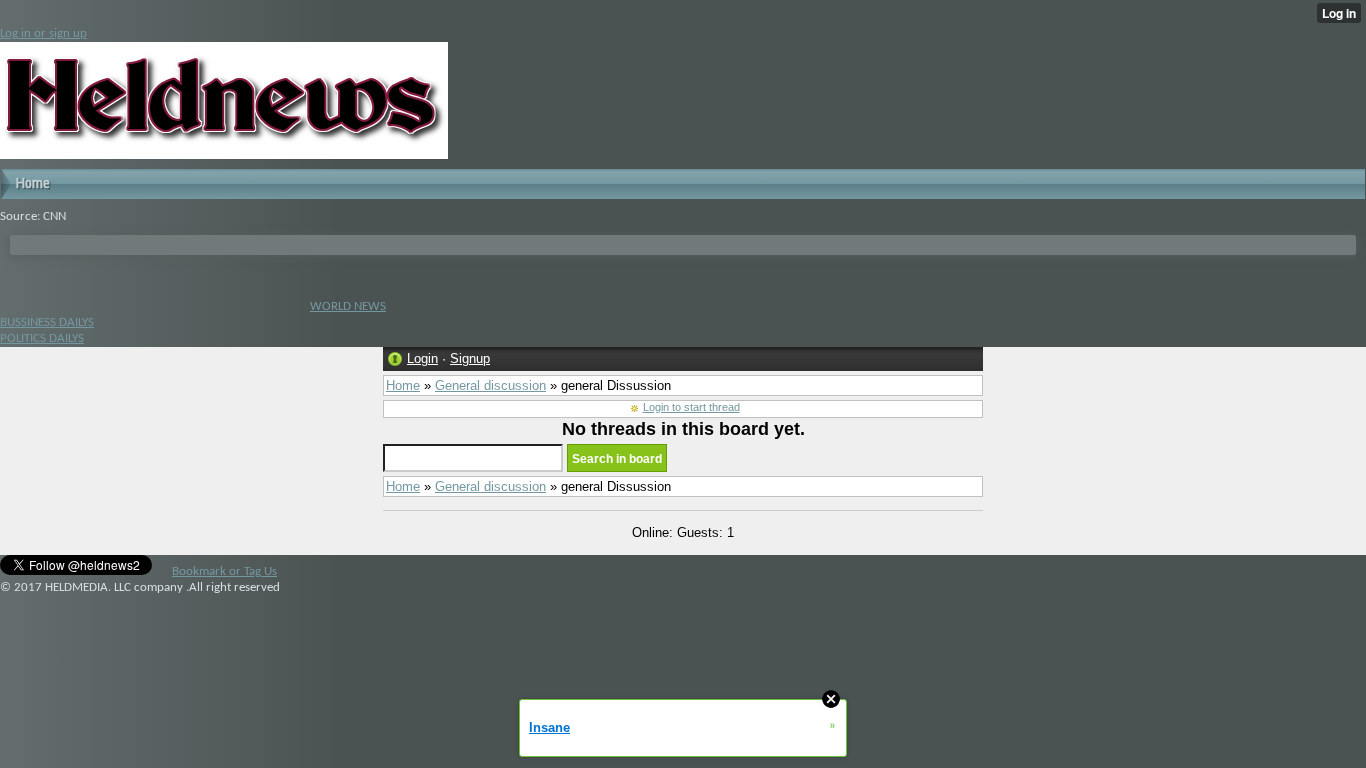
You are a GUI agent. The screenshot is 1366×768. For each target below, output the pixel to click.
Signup (470, 358)
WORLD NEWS (348, 306)
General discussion (490, 385)
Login (422, 358)
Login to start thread (691, 407)
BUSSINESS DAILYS (47, 322)
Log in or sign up (43, 33)
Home (403, 385)
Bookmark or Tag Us (224, 571)
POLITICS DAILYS (42, 338)
